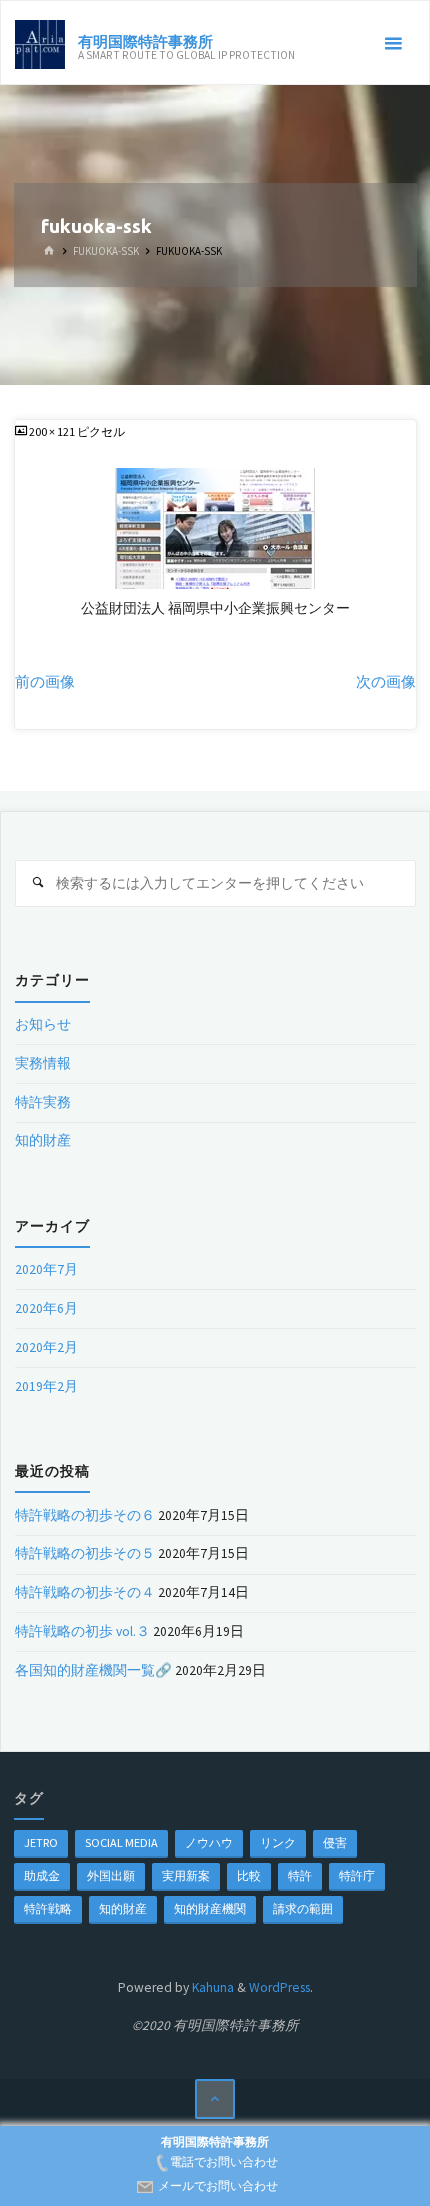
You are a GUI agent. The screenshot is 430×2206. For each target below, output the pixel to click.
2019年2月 (46, 1386)
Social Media (121, 1842)
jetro (41, 1842)
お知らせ (43, 1024)
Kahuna (211, 1987)
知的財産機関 (210, 1908)
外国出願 (111, 1875)
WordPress (279, 1987)
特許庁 (357, 1875)
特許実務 (43, 1102)
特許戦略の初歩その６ (85, 1515)
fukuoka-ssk (106, 252)
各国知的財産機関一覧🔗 (93, 1670)
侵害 (335, 1842)
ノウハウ (209, 1842)
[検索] (38, 883)
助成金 (42, 1875)
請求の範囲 (303, 1908)
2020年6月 (46, 1308)
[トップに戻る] (215, 2099)
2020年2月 (46, 1347)
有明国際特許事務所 (145, 40)
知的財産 (43, 1140)
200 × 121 (53, 431)
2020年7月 (46, 1269)
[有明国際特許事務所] (40, 43)
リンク (278, 1842)
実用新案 (186, 1875)
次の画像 (386, 681)
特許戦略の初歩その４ (85, 1592)
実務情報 (43, 1063)
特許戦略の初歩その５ (85, 1553)
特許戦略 (48, 1908)
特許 (300, 1875)
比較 (249, 1875)
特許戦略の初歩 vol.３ (82, 1631)
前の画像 (45, 681)
